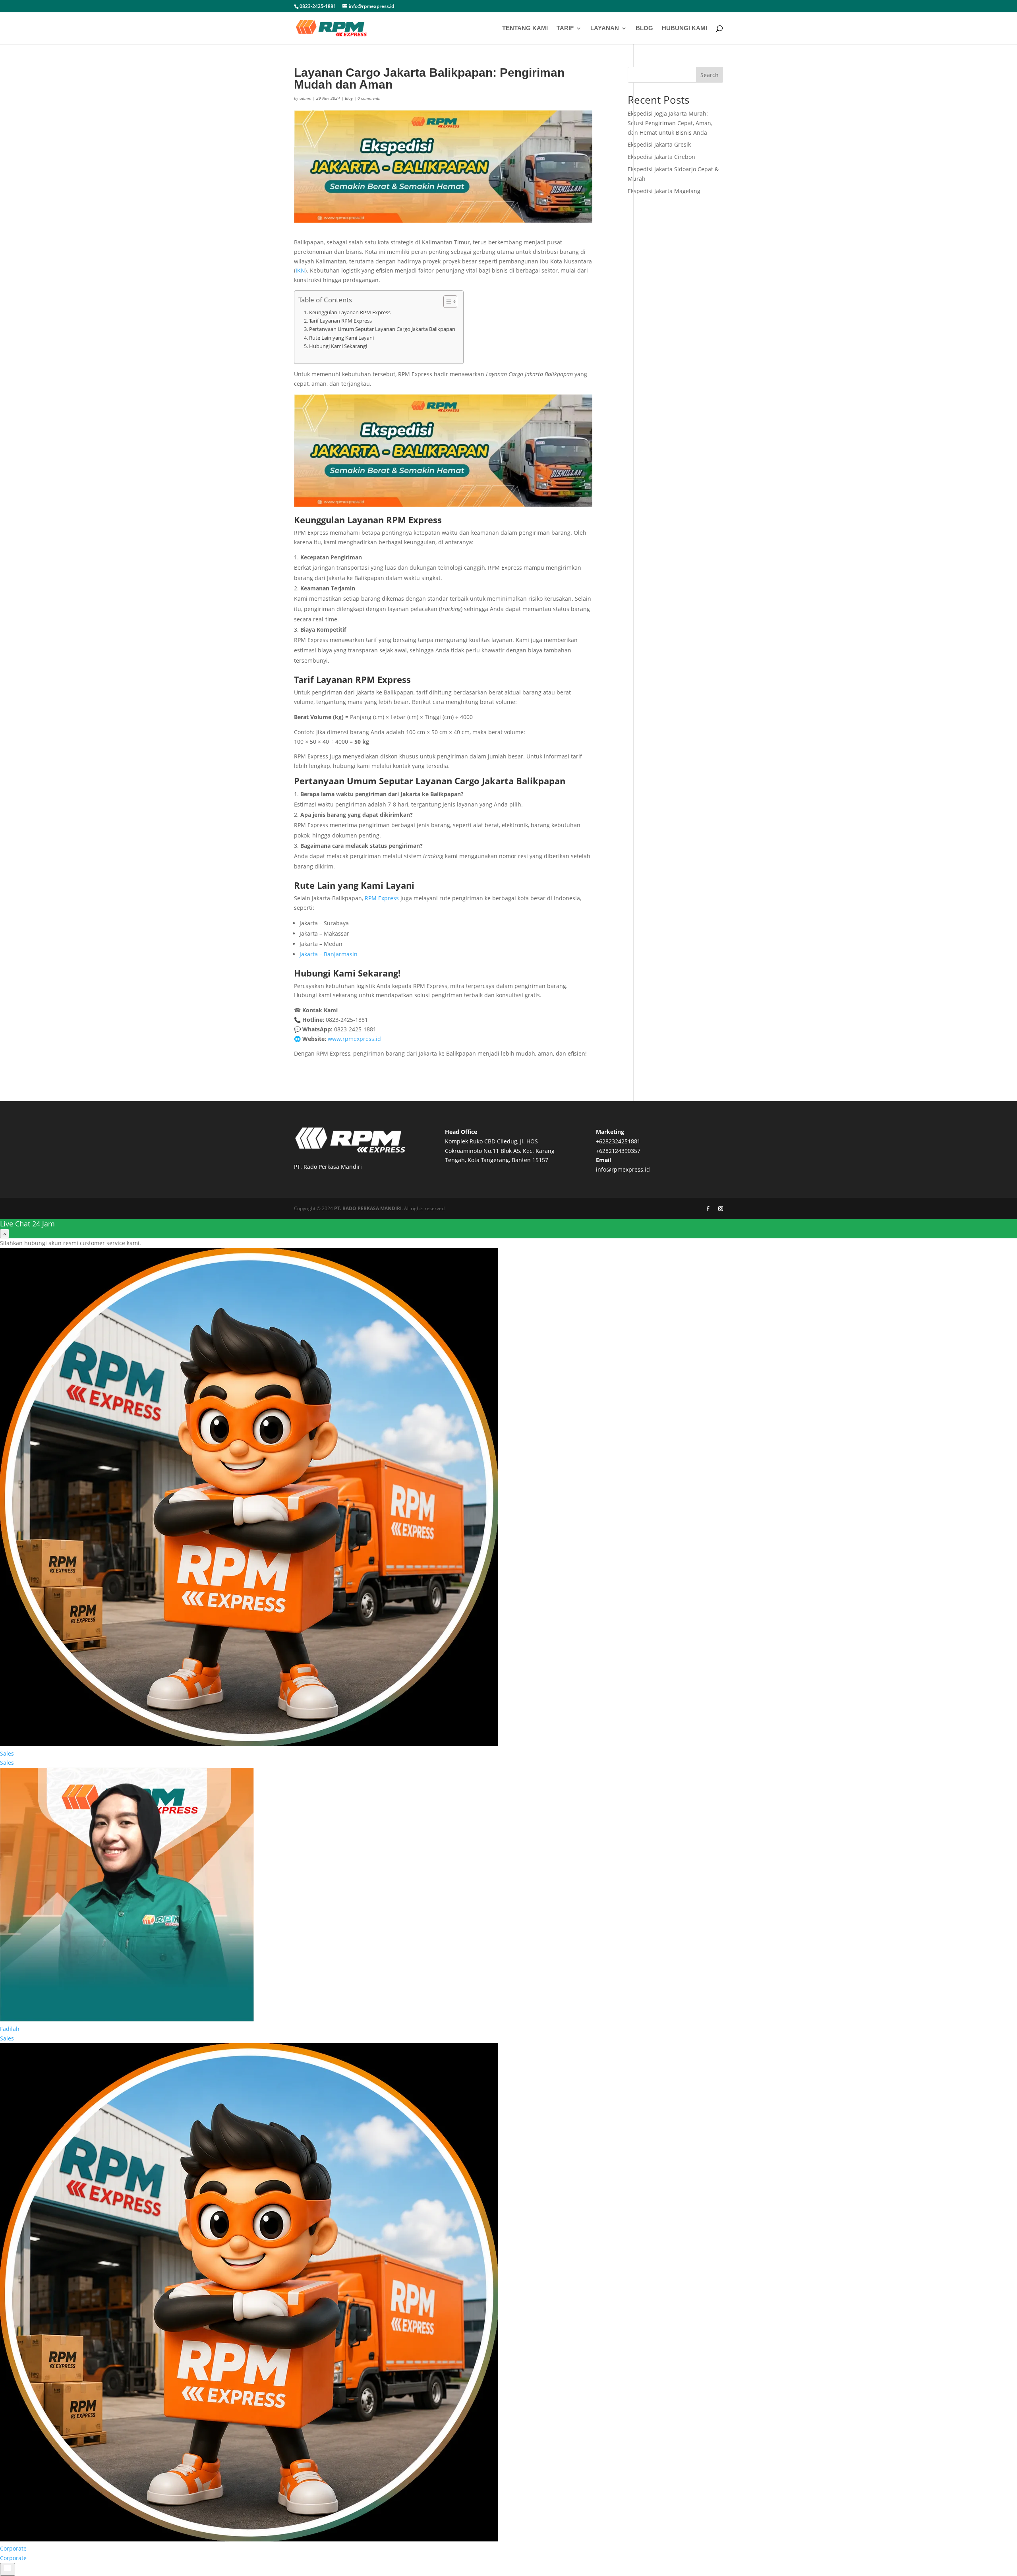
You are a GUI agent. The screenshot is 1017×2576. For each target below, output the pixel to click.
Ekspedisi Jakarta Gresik (659, 144)
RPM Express (382, 898)
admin (305, 98)
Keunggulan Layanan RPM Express (350, 312)
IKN (300, 270)
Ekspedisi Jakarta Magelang (664, 191)
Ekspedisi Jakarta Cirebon (661, 157)
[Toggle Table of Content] (446, 302)
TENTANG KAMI (525, 28)
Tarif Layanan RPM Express (340, 321)
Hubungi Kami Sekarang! (338, 346)
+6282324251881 (618, 1141)
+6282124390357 (618, 1151)
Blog (349, 98)
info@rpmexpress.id (623, 1169)
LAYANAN (605, 28)
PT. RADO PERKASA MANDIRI (368, 1208)
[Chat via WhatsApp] (8, 2569)
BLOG (644, 28)
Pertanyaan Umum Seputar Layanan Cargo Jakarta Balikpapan (382, 329)
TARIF (565, 28)
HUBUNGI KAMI (684, 28)
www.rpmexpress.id (354, 1039)
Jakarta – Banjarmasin (329, 954)
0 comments (369, 98)
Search (710, 75)
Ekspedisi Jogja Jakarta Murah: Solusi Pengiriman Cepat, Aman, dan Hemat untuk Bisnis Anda (670, 123)
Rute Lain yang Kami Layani (341, 338)
